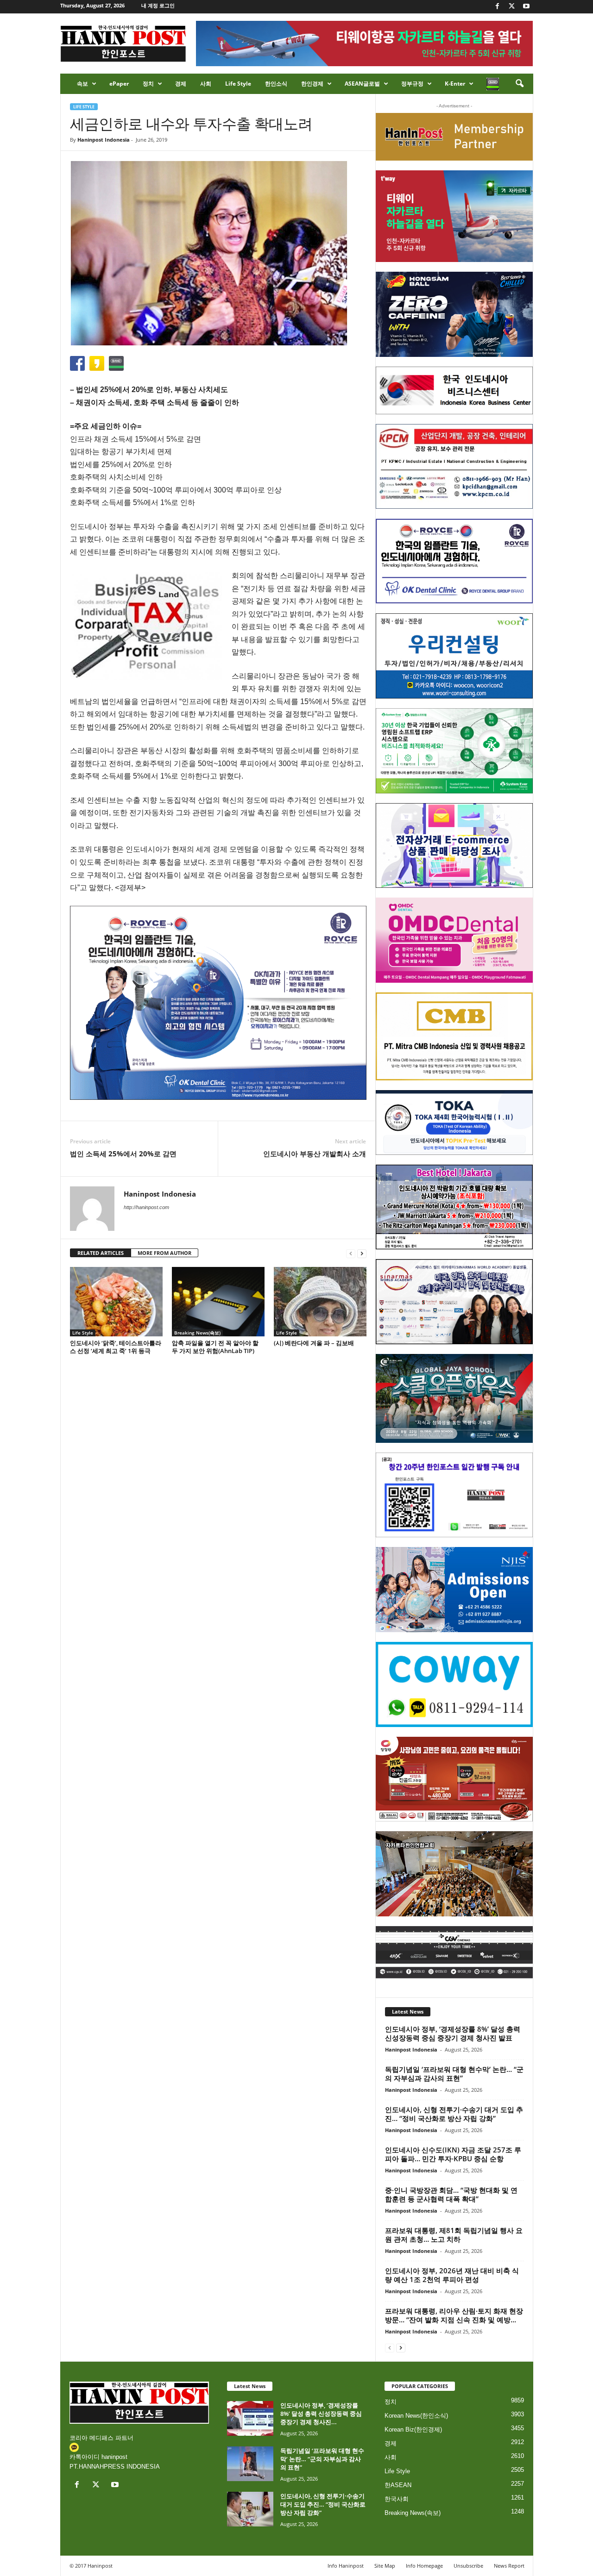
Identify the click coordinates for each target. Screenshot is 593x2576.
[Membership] (454, 137)
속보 (82, 84)
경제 (181, 84)
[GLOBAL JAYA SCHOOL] (454, 1398)
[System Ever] (454, 751)
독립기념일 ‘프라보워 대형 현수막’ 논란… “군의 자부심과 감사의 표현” (454, 2074)
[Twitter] (512, 7)
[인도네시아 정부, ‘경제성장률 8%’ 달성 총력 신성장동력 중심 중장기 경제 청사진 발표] (250, 2418)
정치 (148, 84)
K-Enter (455, 84)
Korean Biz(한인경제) (413, 2429)
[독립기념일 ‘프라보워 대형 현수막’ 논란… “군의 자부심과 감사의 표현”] (250, 2464)
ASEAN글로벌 (362, 84)
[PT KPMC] (454, 467)
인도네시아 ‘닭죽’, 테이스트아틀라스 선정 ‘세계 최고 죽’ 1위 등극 (116, 1347)
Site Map (385, 2566)
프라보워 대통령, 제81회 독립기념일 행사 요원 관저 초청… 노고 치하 (454, 2235)
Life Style (238, 84)
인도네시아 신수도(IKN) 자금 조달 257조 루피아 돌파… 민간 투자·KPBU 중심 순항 (453, 2154)
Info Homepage (424, 2566)
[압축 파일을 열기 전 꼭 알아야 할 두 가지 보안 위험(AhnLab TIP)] (218, 1302)
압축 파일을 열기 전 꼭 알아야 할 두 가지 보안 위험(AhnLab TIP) (215, 1347)
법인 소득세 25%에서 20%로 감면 (123, 1154)
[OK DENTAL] (454, 561)
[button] (519, 84)
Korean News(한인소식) (416, 2416)
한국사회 (397, 2499)
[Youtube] (526, 7)
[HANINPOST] (454, 1495)
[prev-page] (351, 1253)
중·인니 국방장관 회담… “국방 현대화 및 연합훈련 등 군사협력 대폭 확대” (451, 2194)
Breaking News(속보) (197, 1333)
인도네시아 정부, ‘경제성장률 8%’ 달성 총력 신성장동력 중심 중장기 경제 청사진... (321, 2414)
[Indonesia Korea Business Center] (454, 390)
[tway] (454, 216)
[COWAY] (454, 1684)
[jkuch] (454, 1874)
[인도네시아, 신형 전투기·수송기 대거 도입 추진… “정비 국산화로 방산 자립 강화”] (250, 2509)
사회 (206, 84)
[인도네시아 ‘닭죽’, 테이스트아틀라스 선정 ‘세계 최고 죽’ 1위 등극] (116, 1302)
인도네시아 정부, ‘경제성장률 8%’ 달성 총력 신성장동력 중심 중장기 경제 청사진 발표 (453, 2033)
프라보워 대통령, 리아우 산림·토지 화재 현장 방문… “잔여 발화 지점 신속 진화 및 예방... (454, 2315)
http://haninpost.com (146, 1207)
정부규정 (412, 84)
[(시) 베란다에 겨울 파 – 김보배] (320, 1302)
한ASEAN (398, 2485)
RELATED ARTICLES (101, 1253)
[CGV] (454, 1952)
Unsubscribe (468, 2566)
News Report (509, 2566)
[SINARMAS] (454, 1302)
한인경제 (312, 84)
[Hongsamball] (454, 314)
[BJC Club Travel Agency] (454, 1207)
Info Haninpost (346, 2566)
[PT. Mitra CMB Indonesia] (454, 1037)
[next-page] (362, 1253)
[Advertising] (218, 1003)
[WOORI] (454, 656)
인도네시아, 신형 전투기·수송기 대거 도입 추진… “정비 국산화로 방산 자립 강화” (454, 2114)
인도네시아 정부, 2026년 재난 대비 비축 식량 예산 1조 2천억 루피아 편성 (452, 2275)
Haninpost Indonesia (104, 140)
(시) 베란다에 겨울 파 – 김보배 (314, 1343)
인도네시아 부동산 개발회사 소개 (315, 1154)
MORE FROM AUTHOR (164, 1253)
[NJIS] (454, 1590)
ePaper (119, 84)
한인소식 (276, 84)
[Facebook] (498, 7)
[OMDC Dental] (454, 940)
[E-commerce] (454, 846)
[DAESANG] (454, 1779)
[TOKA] (454, 1122)
